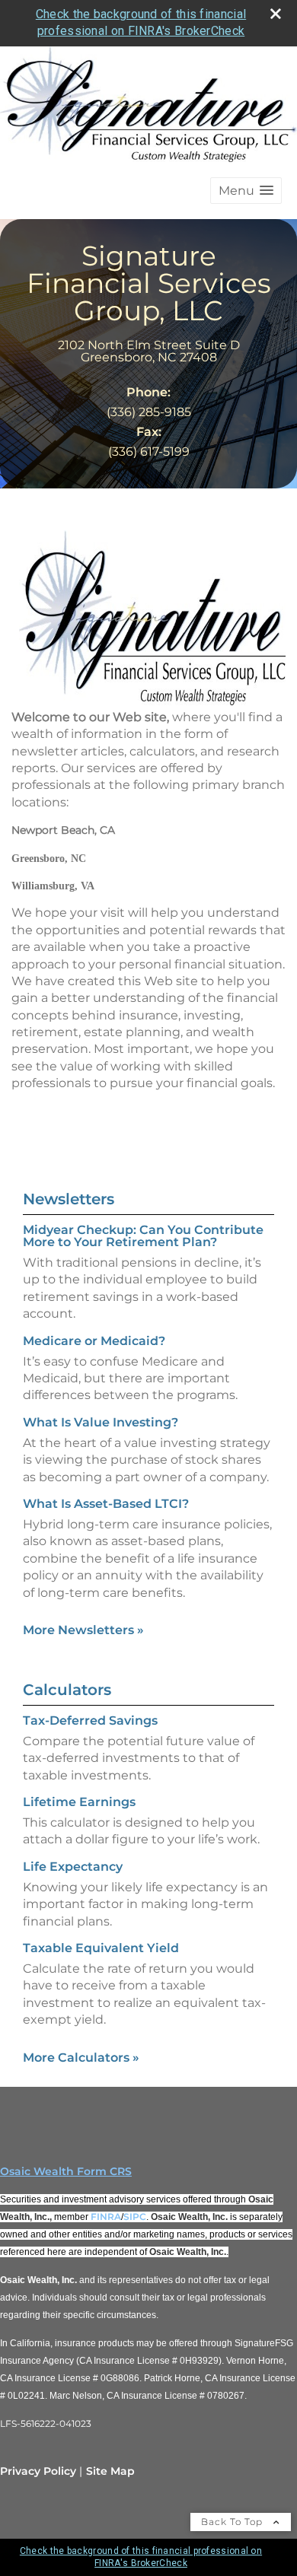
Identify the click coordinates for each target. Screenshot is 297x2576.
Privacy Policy (38, 2471)
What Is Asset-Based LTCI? (106, 1504)
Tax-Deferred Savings (90, 1721)
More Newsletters (83, 1630)
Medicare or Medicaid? (94, 1341)
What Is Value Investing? (101, 1422)
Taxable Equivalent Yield (101, 1948)
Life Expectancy (73, 1867)
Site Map (110, 2471)
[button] (246, 191)
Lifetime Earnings (79, 1802)
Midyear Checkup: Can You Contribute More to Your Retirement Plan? (143, 1236)
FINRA (106, 2217)
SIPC (135, 2217)
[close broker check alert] (276, 14)
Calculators (67, 1690)
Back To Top (233, 2522)
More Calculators (81, 2058)
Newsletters (69, 1199)
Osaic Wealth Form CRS (66, 2171)
